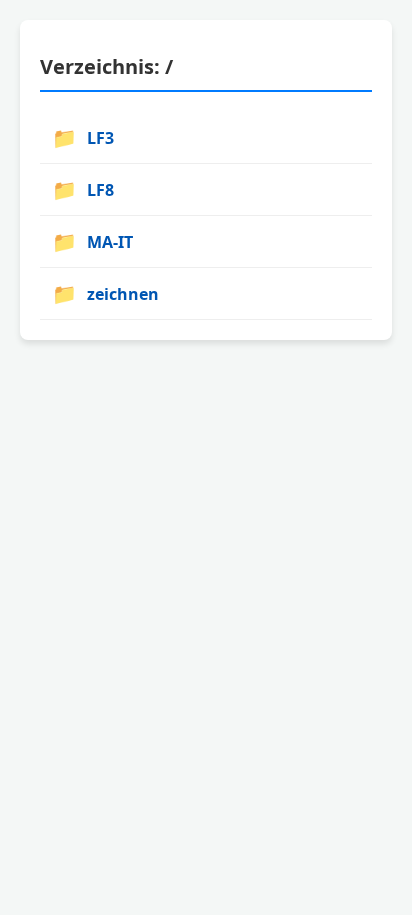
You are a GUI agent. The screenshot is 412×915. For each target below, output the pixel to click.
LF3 (83, 137)
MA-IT (92, 241)
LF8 (83, 189)
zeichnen (105, 293)
